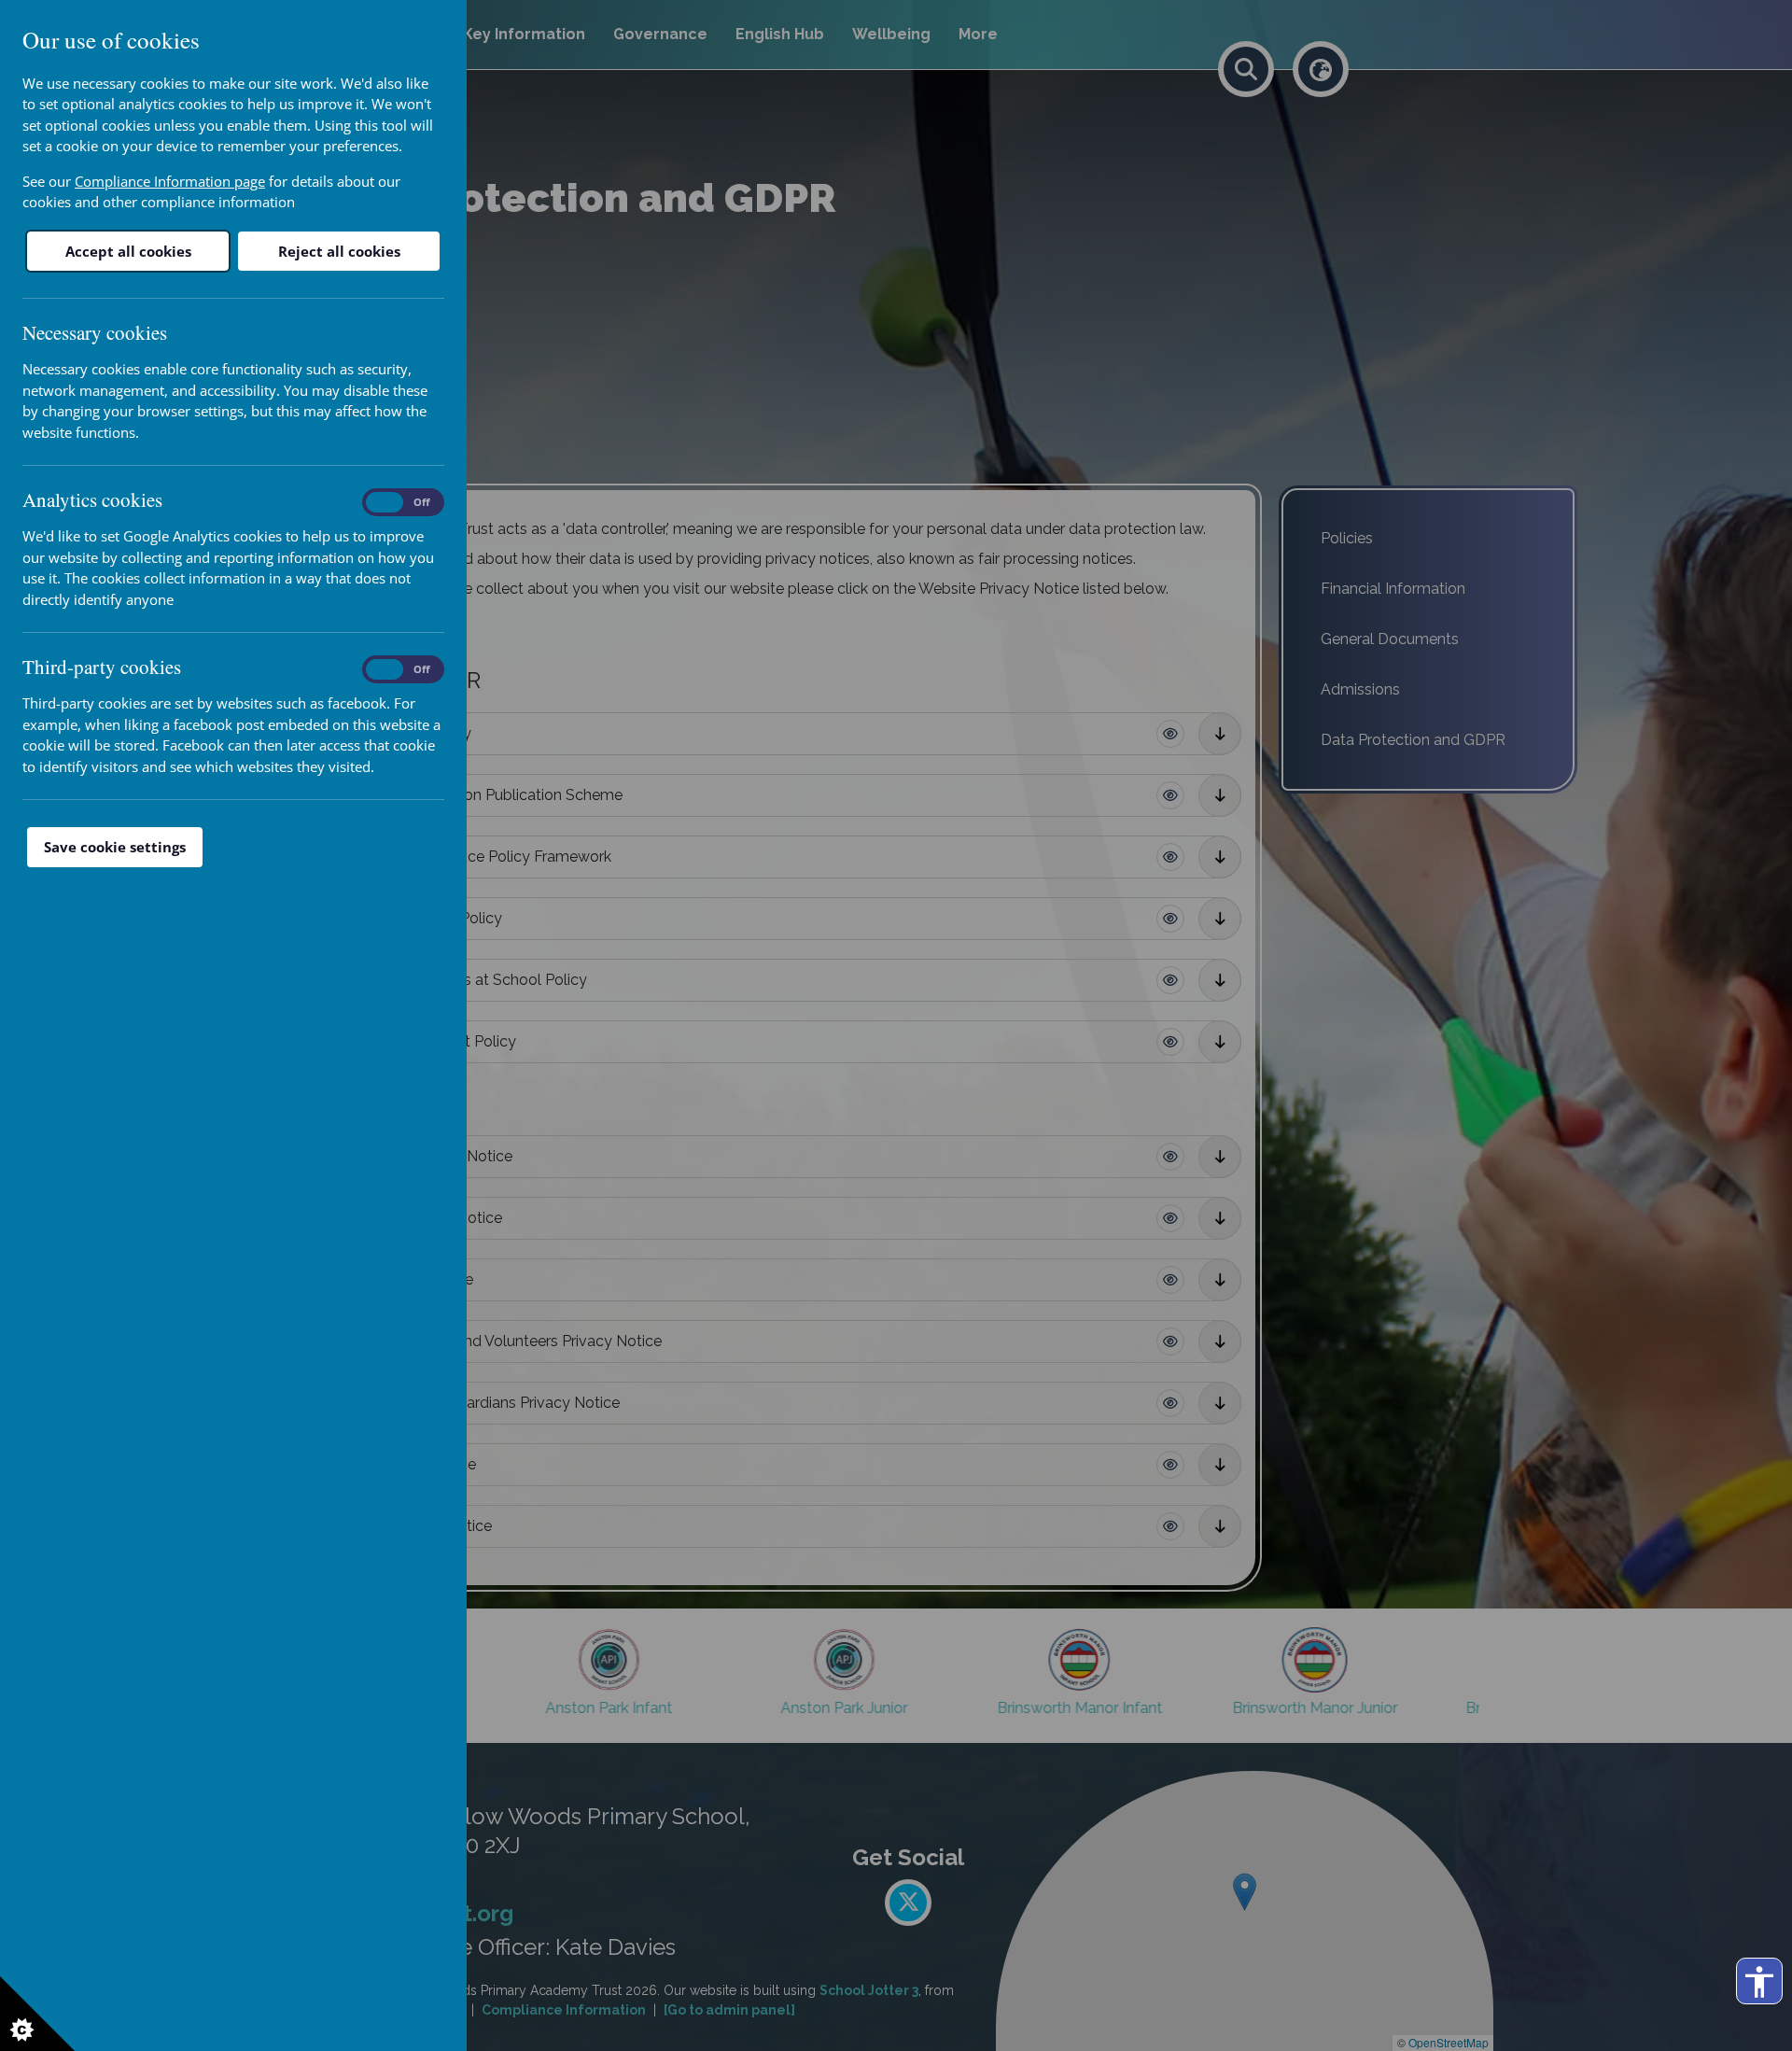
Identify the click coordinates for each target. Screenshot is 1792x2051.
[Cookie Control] (37, 2014)
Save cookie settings (115, 847)
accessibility (1759, 1982)
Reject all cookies (339, 251)
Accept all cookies (128, 251)
